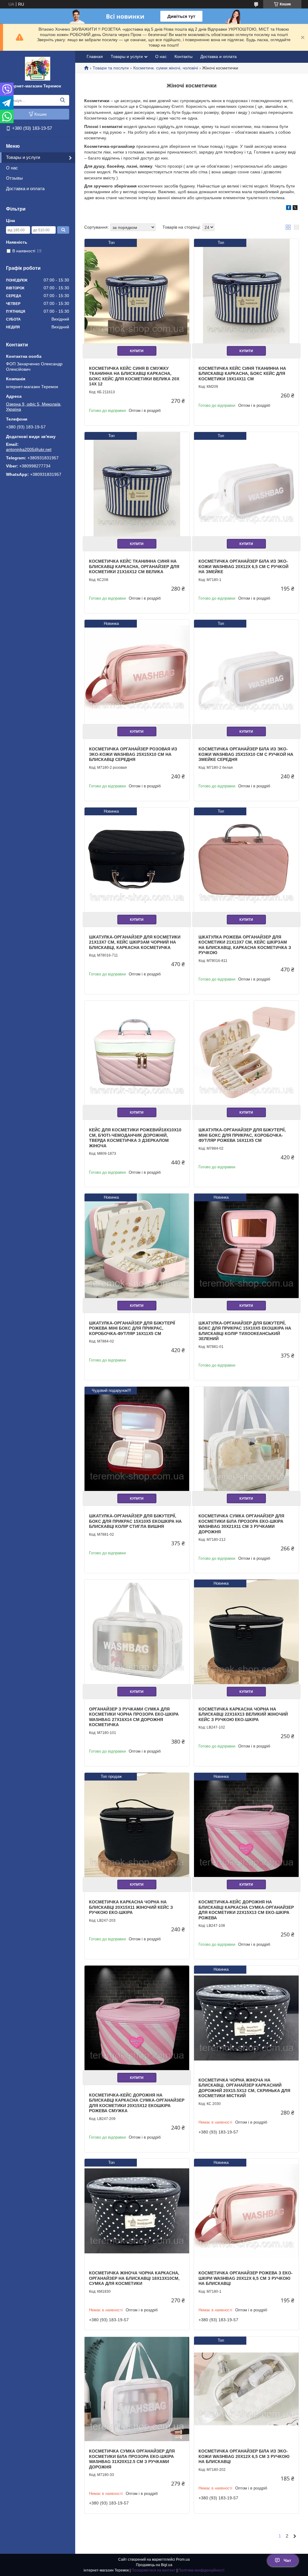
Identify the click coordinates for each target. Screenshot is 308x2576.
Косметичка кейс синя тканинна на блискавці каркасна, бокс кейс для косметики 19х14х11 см (242, 374)
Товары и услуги (23, 157)
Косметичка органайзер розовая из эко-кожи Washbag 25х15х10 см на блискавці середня (133, 754)
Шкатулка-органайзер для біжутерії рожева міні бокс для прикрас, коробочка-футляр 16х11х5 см (132, 1328)
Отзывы (14, 178)
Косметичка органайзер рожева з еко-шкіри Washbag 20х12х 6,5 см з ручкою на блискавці (246, 2278)
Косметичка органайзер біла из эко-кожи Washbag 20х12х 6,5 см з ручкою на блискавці (244, 2456)
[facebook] (289, 208)
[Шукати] (62, 100)
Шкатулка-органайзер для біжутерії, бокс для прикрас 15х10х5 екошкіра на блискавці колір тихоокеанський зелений (245, 1331)
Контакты (183, 56)
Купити (137, 351)
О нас (12, 168)
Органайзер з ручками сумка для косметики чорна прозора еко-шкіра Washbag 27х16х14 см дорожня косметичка (134, 1717)
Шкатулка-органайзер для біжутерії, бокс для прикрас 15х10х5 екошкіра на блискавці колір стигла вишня (135, 1521)
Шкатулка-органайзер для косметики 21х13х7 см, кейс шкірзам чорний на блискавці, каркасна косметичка (135, 942)
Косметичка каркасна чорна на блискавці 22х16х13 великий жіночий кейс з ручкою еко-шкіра (243, 1714)
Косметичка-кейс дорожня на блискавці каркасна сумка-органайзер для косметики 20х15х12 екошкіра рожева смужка (137, 2103)
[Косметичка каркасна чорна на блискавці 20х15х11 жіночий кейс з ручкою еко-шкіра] (137, 1825)
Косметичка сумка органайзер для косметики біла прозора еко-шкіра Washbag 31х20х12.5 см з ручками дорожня (132, 2459)
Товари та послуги (111, 68)
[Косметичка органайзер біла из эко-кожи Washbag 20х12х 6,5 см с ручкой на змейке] (246, 484)
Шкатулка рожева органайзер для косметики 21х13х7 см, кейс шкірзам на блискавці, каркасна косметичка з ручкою (245, 945)
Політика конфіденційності (201, 2570)
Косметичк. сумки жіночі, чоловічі (166, 68)
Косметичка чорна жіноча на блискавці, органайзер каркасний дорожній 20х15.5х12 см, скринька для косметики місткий (244, 2088)
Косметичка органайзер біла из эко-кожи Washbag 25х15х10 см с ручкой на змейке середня (246, 754)
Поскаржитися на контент (154, 2570)
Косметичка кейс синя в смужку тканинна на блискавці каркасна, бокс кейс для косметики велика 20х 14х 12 (134, 376)
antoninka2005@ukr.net (29, 449)
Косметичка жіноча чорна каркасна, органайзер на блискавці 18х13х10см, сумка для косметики (134, 2278)
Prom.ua (183, 2559)
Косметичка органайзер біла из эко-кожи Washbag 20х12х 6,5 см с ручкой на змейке (243, 566)
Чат (287, 2560)
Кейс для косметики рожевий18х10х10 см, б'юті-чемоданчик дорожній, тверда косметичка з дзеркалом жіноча (135, 1138)
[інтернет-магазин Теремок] (38, 68)
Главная (95, 56)
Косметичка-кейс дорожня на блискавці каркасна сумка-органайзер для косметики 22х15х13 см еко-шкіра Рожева (246, 1910)
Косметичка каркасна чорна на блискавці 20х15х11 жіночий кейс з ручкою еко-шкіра (131, 1907)
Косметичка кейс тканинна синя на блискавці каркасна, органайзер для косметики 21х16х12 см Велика (134, 566)
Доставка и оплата (25, 189)
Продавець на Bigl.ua (154, 2565)
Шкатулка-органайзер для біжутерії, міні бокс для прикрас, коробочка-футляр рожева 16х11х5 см (242, 1135)
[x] (295, 208)
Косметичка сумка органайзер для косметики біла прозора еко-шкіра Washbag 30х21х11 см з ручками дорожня (241, 1524)
